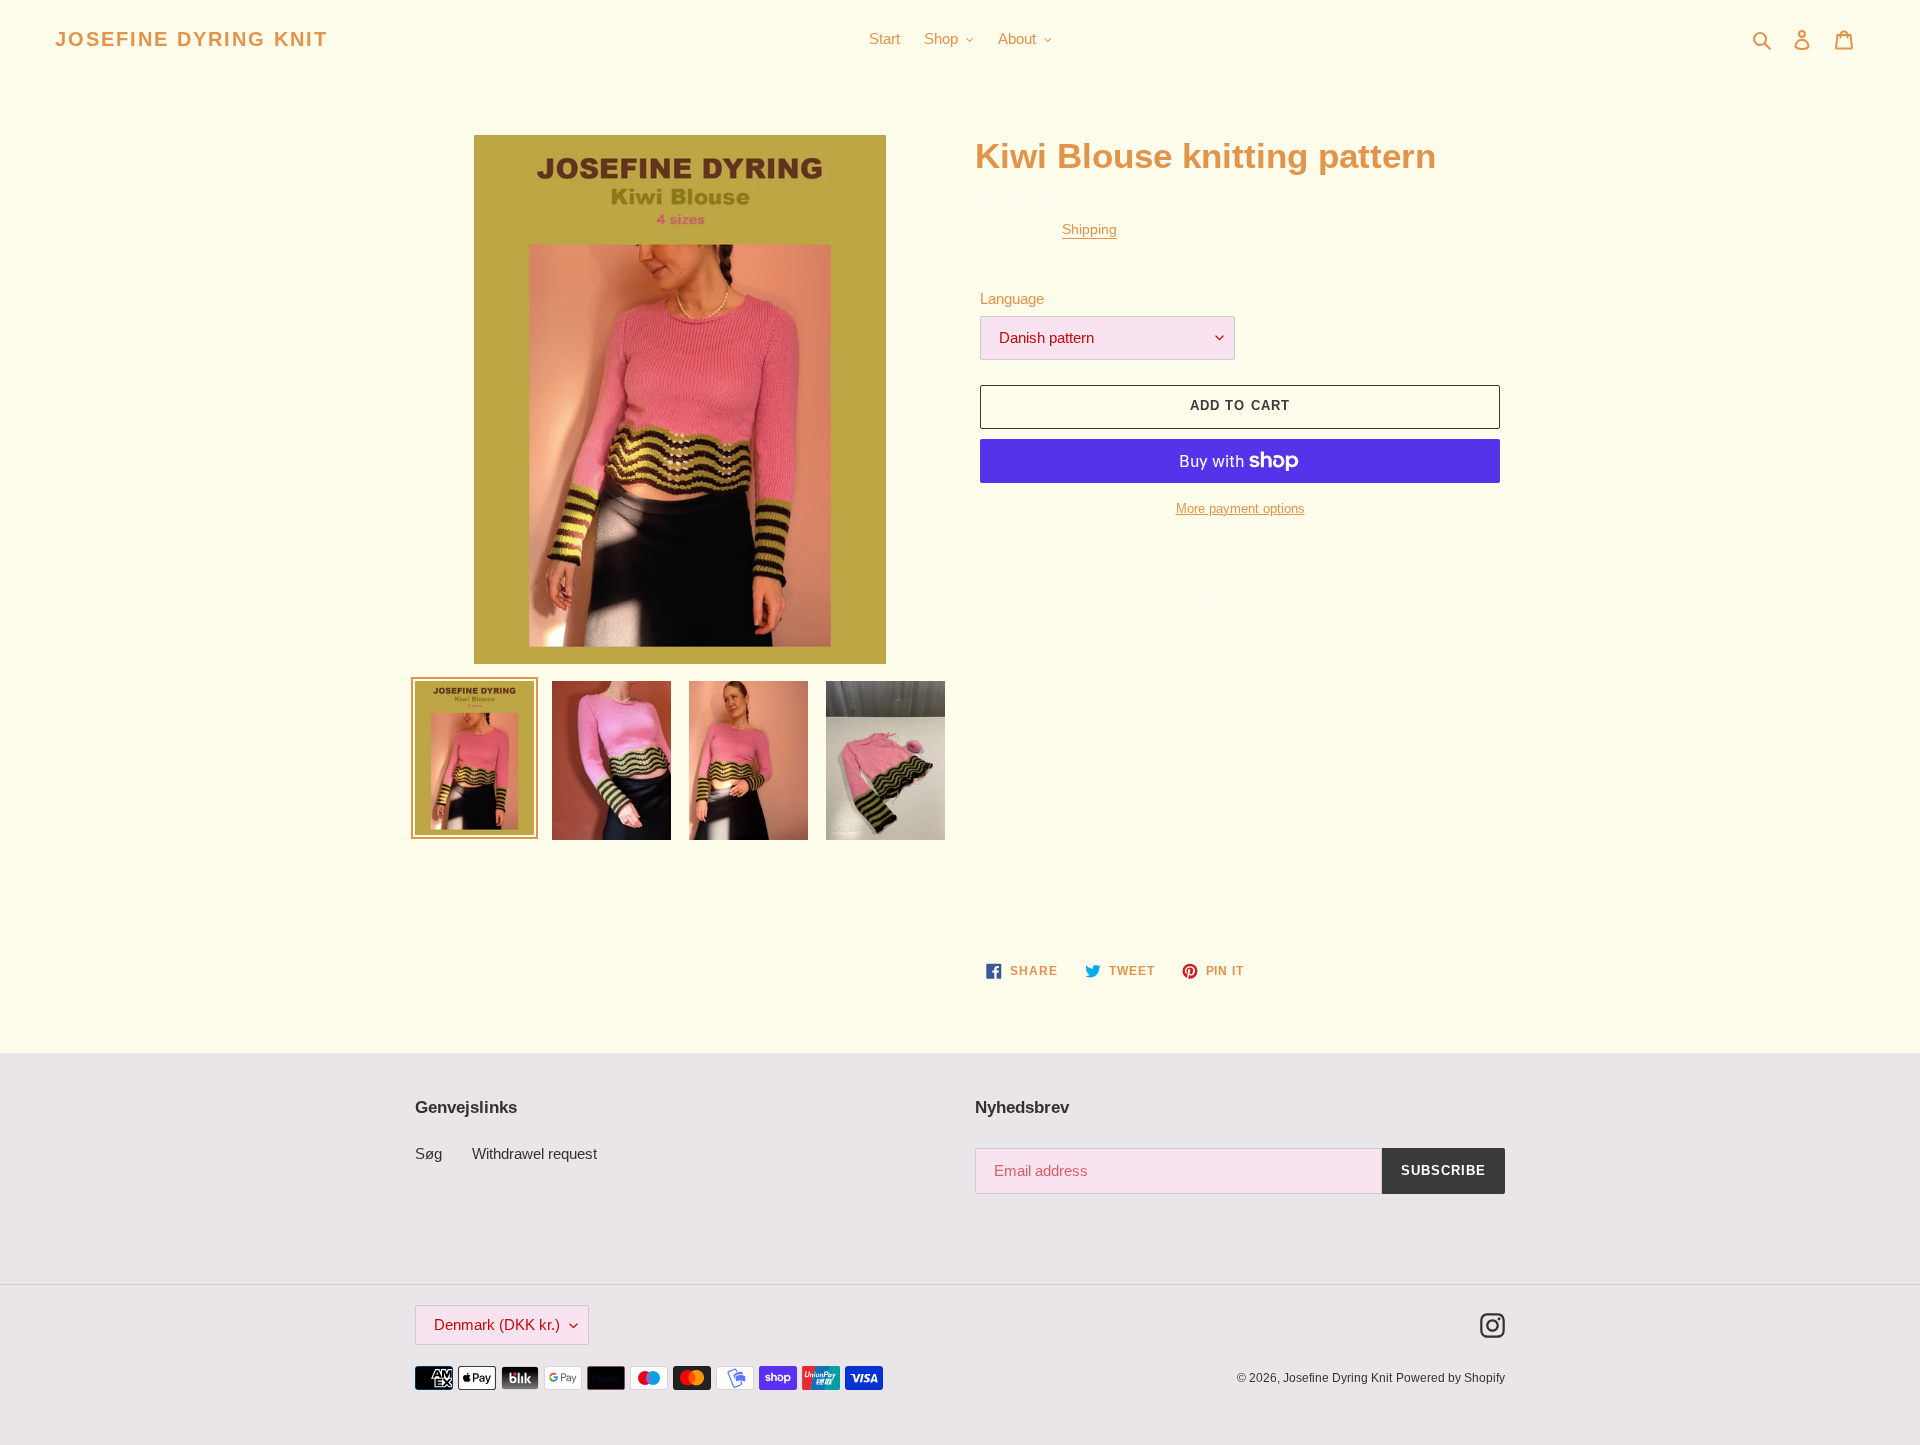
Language (1012, 298)
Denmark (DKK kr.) (497, 1324)
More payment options (1240, 508)
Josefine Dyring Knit (191, 39)
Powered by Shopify (1450, 1378)
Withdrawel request (534, 1153)
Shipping (1089, 229)
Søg (428, 1153)
